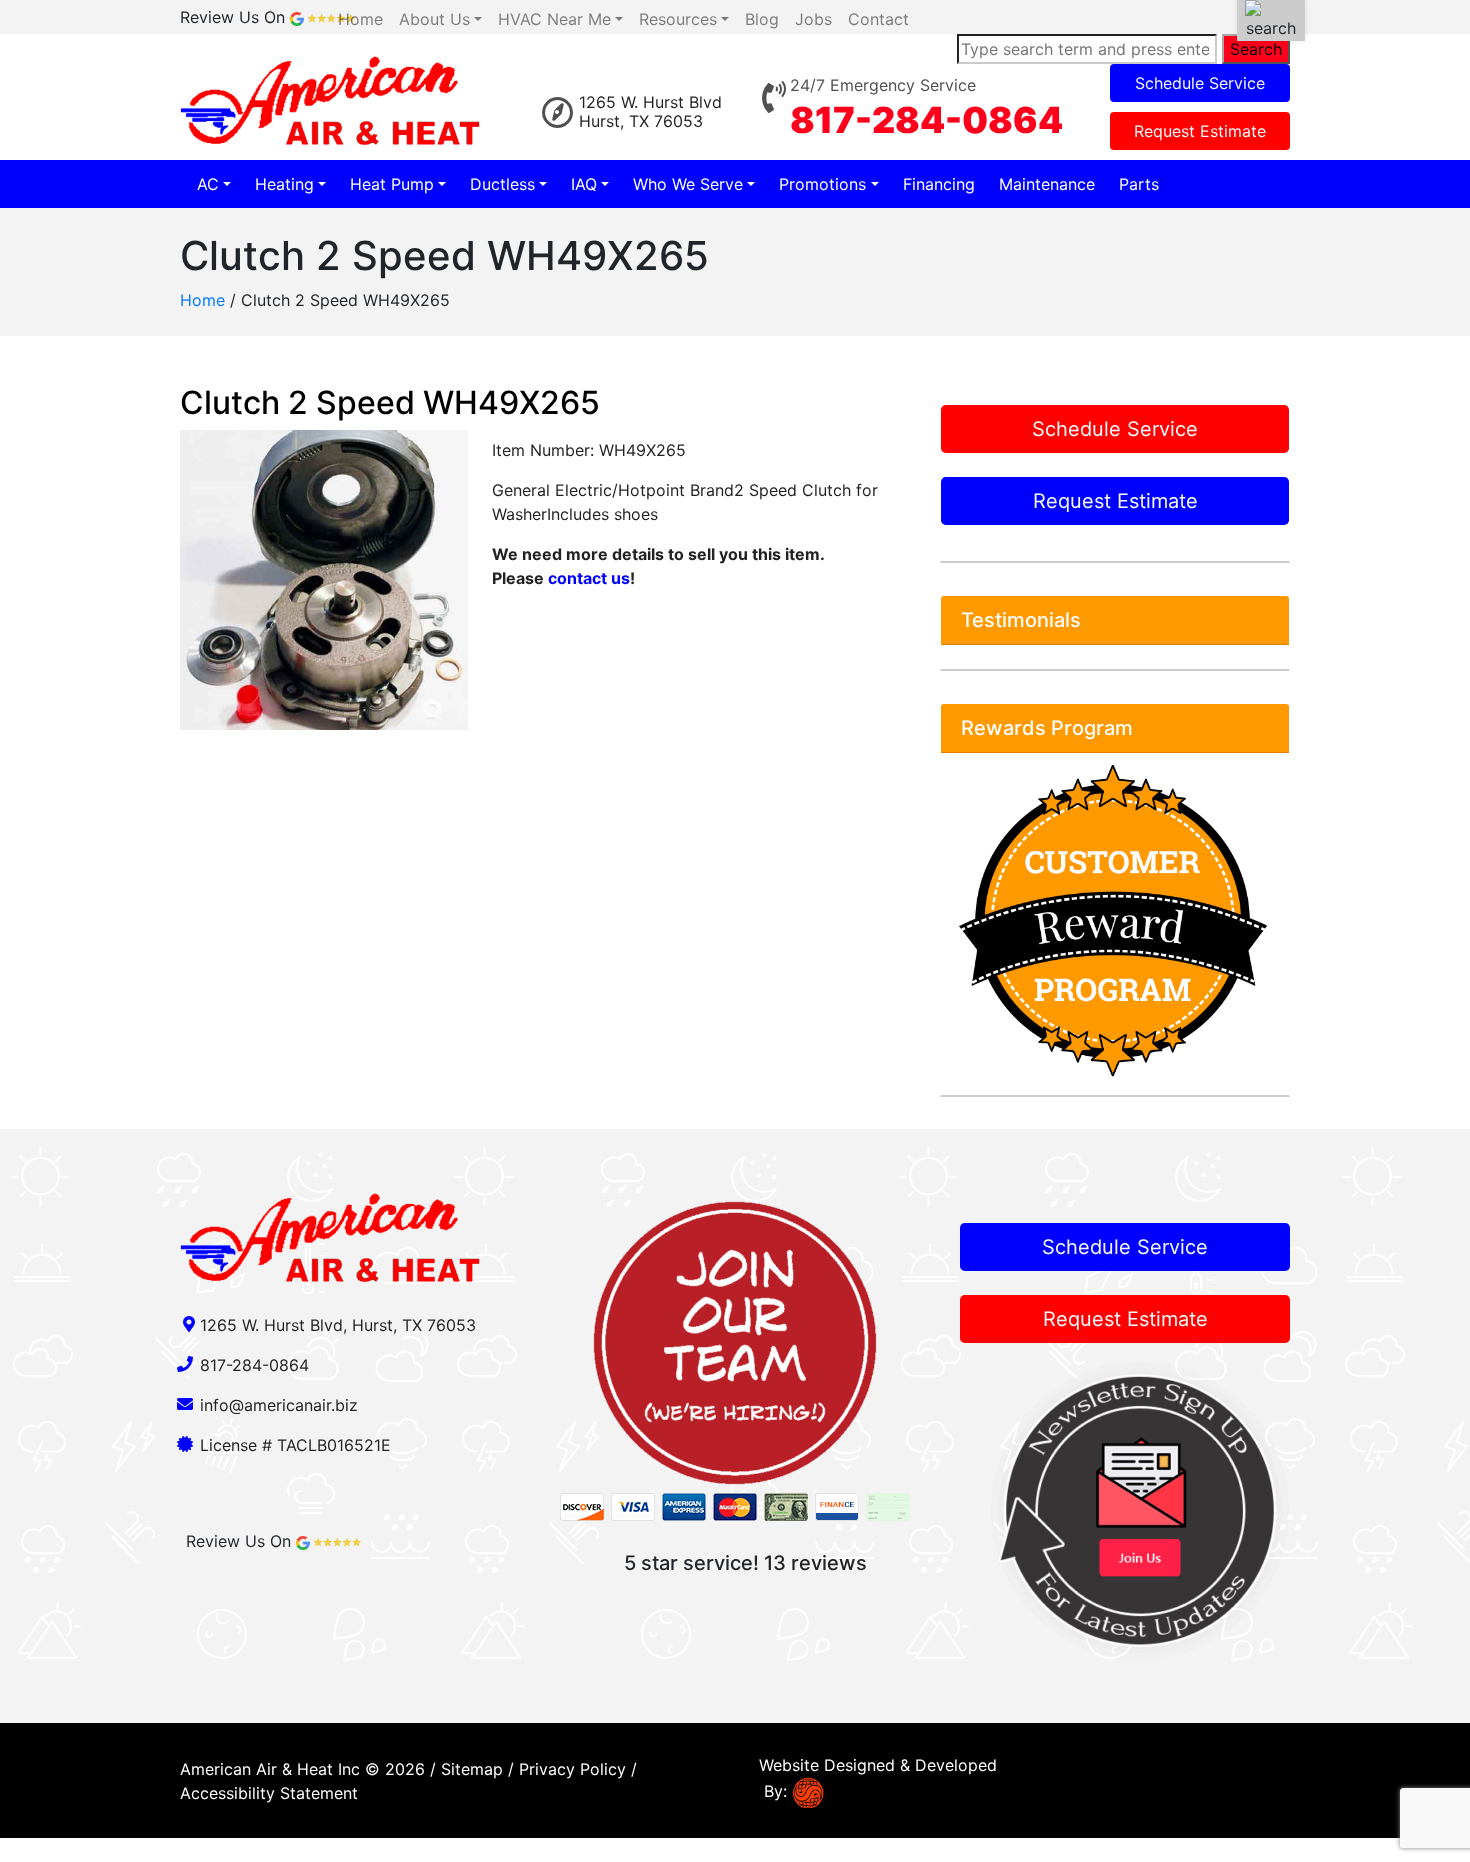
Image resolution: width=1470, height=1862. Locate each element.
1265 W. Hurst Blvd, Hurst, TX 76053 (338, 1325)
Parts (1139, 184)
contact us (589, 578)
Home (202, 300)
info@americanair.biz (279, 1405)
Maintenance (1047, 184)
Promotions (822, 184)
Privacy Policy (572, 1769)
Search (1256, 49)
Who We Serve (688, 184)
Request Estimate (1200, 131)
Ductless (502, 184)
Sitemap (472, 1769)
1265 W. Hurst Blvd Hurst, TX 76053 (650, 111)
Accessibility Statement (269, 1793)
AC (208, 184)
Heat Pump (392, 184)
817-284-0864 (926, 120)
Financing (939, 184)
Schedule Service (1200, 83)
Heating (284, 184)
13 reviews (815, 1563)
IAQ (584, 184)
